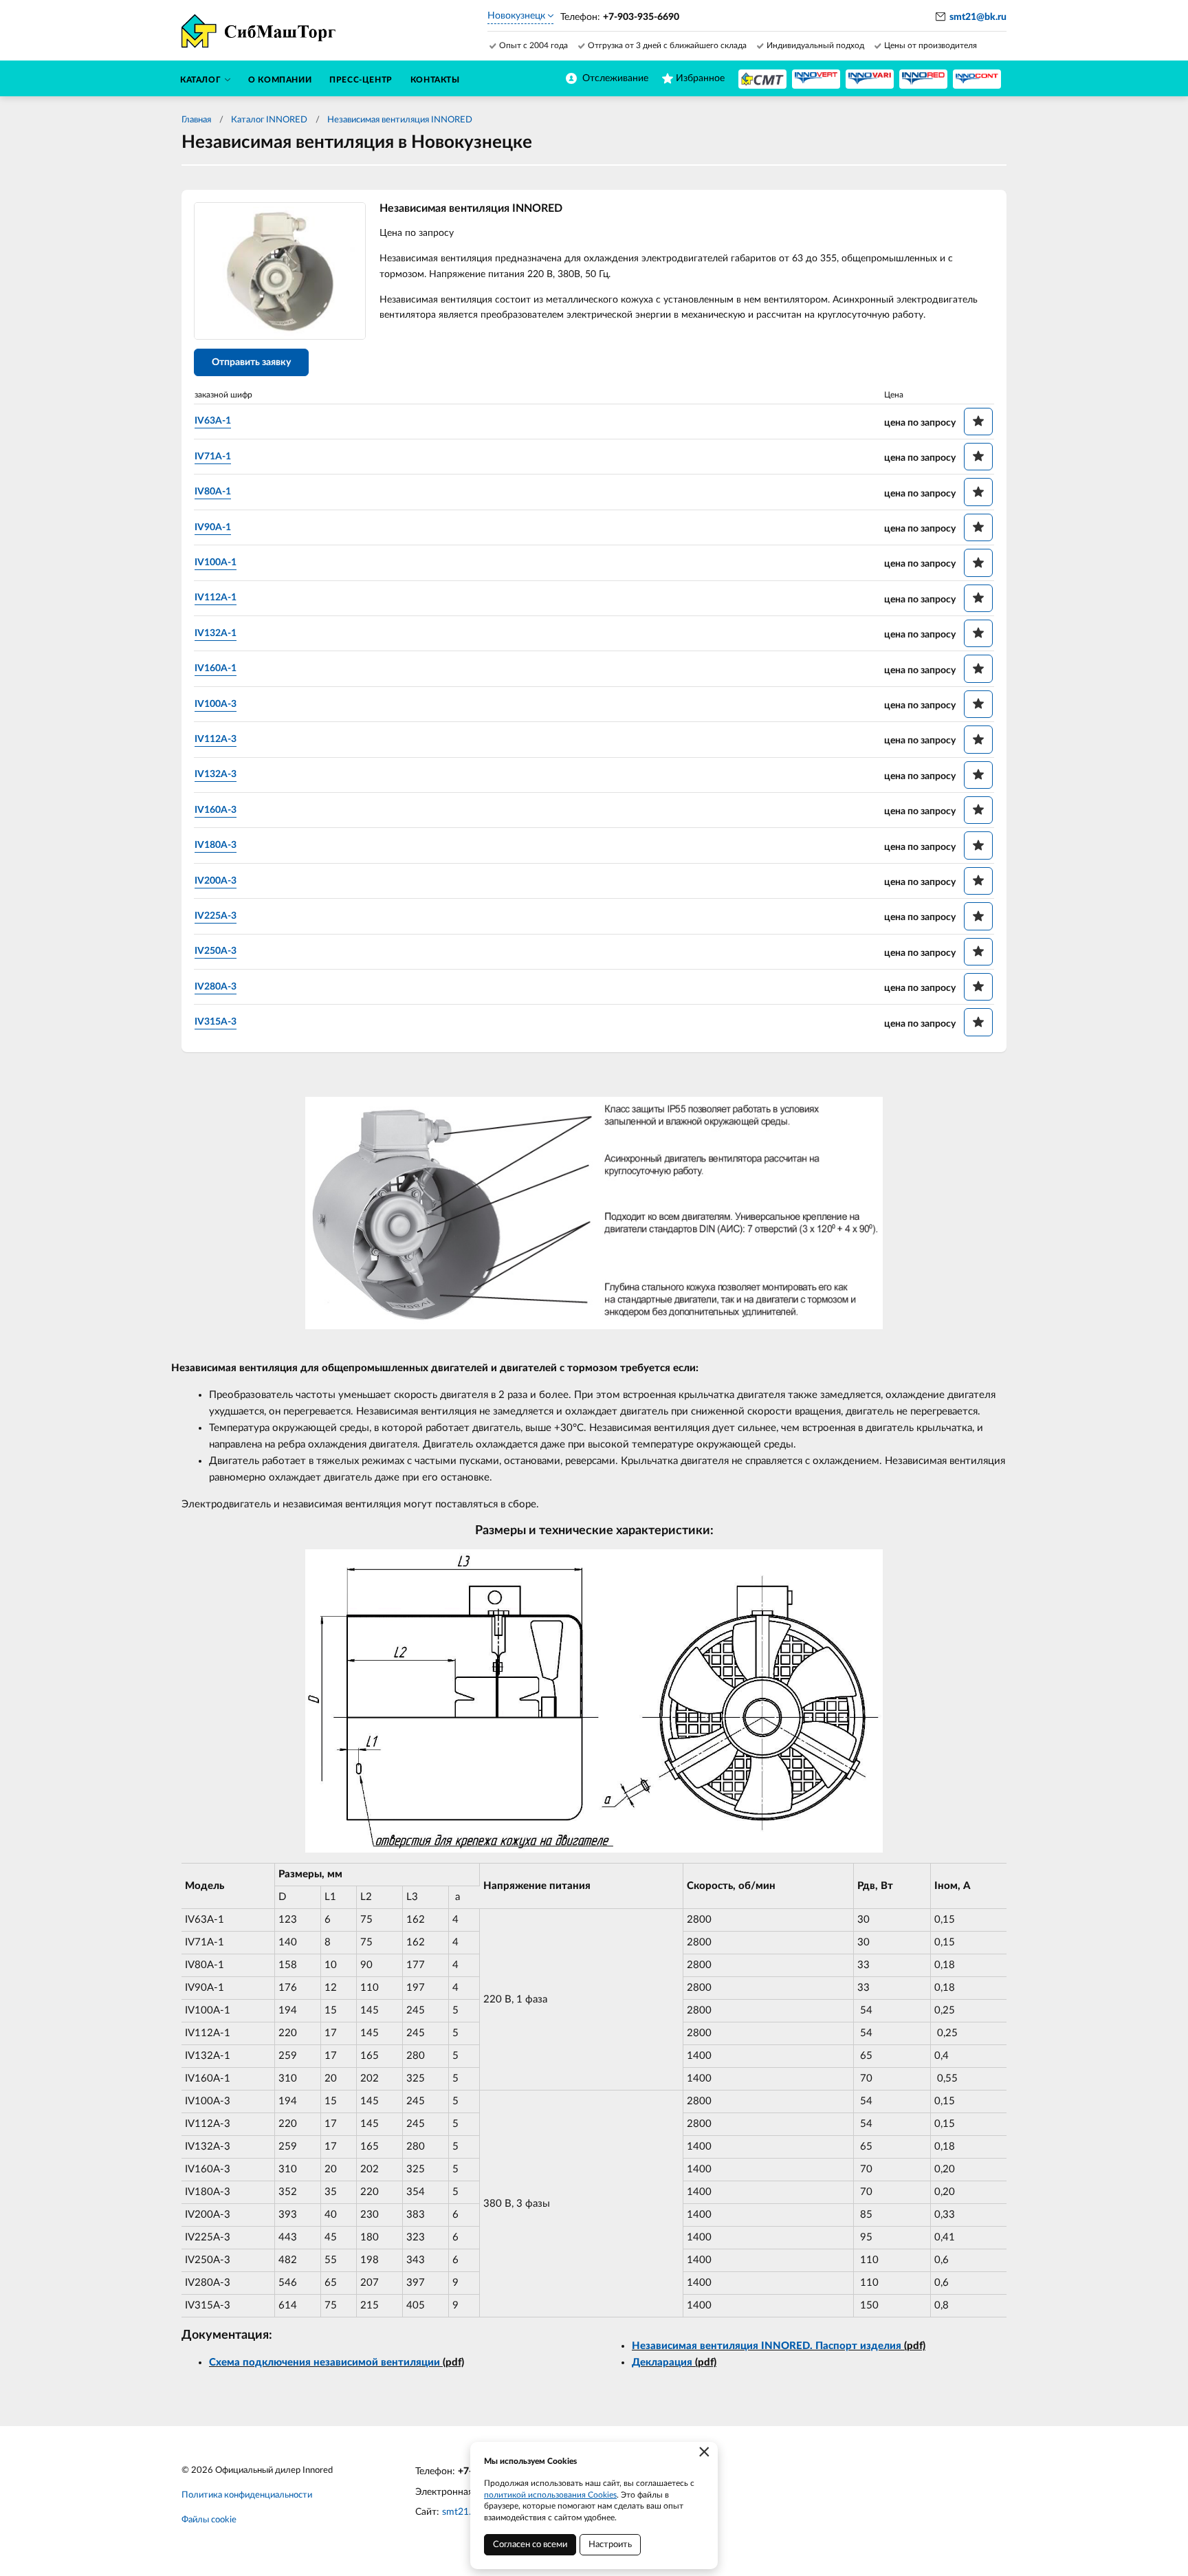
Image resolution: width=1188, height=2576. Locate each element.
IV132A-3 (216, 774)
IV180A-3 (216, 845)
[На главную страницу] (762, 79)
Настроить (610, 2545)
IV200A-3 (216, 881)
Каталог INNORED (269, 120)
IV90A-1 (213, 527)
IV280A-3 (216, 987)
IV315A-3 (216, 1022)
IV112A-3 (216, 739)
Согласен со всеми (530, 2545)
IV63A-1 (213, 421)
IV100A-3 (216, 704)
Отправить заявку (251, 362)
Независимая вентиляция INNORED (400, 120)
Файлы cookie (209, 2520)
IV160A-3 (216, 810)
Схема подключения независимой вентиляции (324, 2362)
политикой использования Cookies (550, 2495)
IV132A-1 (216, 633)
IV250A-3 (216, 951)
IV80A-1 (213, 492)
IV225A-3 (216, 916)
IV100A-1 (216, 563)
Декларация (662, 2362)
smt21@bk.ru (978, 17)
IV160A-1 (216, 668)
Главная (196, 120)
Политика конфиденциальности (247, 2495)
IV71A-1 (213, 457)
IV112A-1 (216, 598)
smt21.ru (461, 2512)
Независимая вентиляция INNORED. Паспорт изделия (767, 2346)
